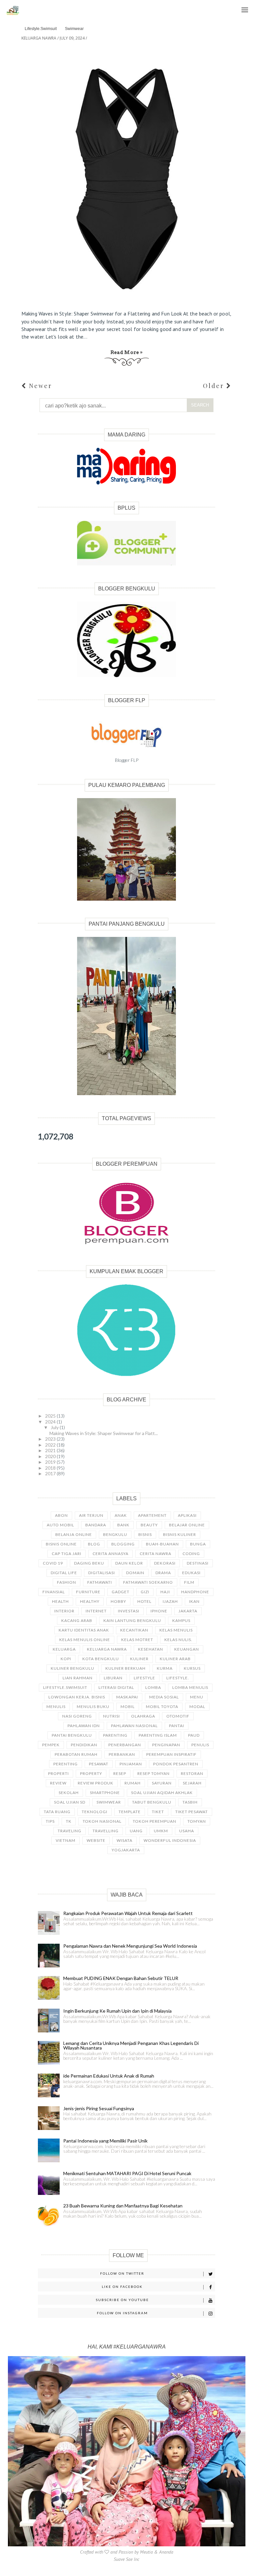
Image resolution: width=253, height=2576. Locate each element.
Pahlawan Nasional (134, 1726)
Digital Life (64, 1573)
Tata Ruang (57, 1812)
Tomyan (197, 1821)
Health (60, 1601)
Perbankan (122, 1754)
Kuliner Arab (175, 1659)
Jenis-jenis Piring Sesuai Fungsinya (99, 2108)
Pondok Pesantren (176, 1764)
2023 (51, 1439)
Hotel (144, 1601)
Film (189, 1582)
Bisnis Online (61, 1544)
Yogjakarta (126, 1850)
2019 (51, 1462)
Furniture (88, 1592)
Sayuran (162, 1783)
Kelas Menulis (176, 1630)
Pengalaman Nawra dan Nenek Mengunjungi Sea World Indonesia (130, 1946)
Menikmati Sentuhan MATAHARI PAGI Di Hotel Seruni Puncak (127, 2173)
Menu (243, 3)
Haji (165, 1592)
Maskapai (127, 1697)
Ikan (194, 1601)
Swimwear (74, 29)
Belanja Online (74, 1534)
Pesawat (99, 1764)
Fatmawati (100, 1582)
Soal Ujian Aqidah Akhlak (162, 1793)
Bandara (96, 1525)
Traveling (70, 1831)
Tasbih (190, 1802)
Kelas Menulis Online (85, 1640)
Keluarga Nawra (107, 1649)
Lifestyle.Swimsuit (41, 29)
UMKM (161, 1831)
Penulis (200, 1745)
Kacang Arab (77, 1620)
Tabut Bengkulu (152, 1802)
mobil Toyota (162, 1707)
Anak (121, 1515)
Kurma (165, 1668)
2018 (51, 1468)
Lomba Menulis (190, 1687)
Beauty (149, 1525)
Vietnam (66, 1840)
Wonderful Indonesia (170, 1840)
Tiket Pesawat (192, 1812)
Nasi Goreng (77, 1716)
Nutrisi (112, 1716)
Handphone (195, 1592)
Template (130, 1812)
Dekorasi (165, 1563)
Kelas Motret (137, 1640)
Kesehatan (151, 1649)
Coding (191, 1554)
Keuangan (187, 1649)
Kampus (181, 1620)
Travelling (106, 1831)
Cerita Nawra (155, 1554)
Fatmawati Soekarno (148, 1582)
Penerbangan (125, 1745)
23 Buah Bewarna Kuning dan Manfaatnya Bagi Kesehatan (123, 2206)
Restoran (192, 1773)
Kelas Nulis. (178, 1640)
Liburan (113, 1678)
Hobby (118, 1601)
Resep (120, 1773)
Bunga (198, 1544)
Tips (50, 1821)
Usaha (187, 1831)
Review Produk (96, 1783)
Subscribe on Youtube (122, 2300)
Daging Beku (89, 1563)
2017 (51, 1473)
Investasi (129, 1611)
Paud (194, 1735)
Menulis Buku (93, 1707)
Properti (58, 1773)
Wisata (125, 1840)
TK (69, 1821)
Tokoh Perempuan (155, 1821)
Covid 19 (53, 1563)
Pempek (51, 1745)
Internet (96, 1611)
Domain (135, 1573)
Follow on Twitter (122, 2273)
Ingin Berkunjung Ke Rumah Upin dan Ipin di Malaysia (117, 2011)
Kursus (192, 1668)
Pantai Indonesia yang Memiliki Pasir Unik (105, 2141)
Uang (136, 1831)
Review (58, 1783)
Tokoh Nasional (102, 1821)
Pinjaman (131, 1764)
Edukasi (191, 1573)
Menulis (56, 1707)
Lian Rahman (78, 1678)
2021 (51, 1450)
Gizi (145, 1592)
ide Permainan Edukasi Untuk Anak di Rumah (109, 2076)
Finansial (54, 1592)
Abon (61, 1515)
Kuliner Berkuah (126, 1668)
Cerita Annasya (111, 1554)
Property (91, 1773)
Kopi (66, 1659)
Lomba (153, 1687)
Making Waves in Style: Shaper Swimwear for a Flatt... (104, 1433)
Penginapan (166, 1745)
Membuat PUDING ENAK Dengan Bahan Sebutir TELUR (121, 1978)
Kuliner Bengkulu (72, 1668)
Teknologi (95, 1812)
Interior (64, 1611)
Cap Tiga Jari (67, 1554)
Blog (94, 1544)
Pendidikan (84, 1745)
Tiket (158, 1812)
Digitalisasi (102, 1573)
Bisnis (145, 1534)
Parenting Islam (158, 1735)
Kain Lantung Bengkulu (132, 1620)
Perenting (66, 1764)
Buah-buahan (162, 1544)
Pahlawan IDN (84, 1726)
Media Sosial (164, 1697)
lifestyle (144, 1678)
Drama (163, 1573)
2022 (51, 1445)
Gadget (121, 1592)
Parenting (115, 1735)
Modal (197, 1707)
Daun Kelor (129, 1563)
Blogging (123, 1544)
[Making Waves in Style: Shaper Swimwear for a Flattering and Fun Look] (127, 175)
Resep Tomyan (154, 1773)
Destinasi (198, 1563)
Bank (123, 1525)
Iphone (159, 1611)
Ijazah (170, 1601)
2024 (51, 1422)
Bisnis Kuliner (180, 1534)
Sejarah (192, 1783)
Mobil (128, 1707)
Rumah (133, 1783)
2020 (51, 1456)
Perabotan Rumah (76, 1754)
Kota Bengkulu (101, 1659)
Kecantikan (134, 1630)
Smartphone (105, 1793)
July (55, 1427)
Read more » (127, 352)
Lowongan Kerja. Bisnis (77, 1697)
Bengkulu (115, 1534)
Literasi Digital (116, 1687)
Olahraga (143, 1716)
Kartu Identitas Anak (84, 1630)
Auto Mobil (60, 1525)
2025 (51, 1416)
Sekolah (69, 1793)
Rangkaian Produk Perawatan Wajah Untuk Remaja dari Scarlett (128, 1913)
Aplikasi (187, 1515)
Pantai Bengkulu (72, 1735)
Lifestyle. (178, 1678)
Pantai (177, 1726)
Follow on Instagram (122, 2313)
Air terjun (91, 1515)
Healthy (90, 1601)
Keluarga (64, 1649)
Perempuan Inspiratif (171, 1754)
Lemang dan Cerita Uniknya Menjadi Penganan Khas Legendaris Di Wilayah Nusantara (131, 2045)
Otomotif (178, 1716)
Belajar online (187, 1525)
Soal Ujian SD (70, 1802)
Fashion (67, 1582)
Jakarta (188, 1611)
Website (96, 1840)
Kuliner (139, 1659)
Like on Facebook (122, 2287)
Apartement (152, 1515)
